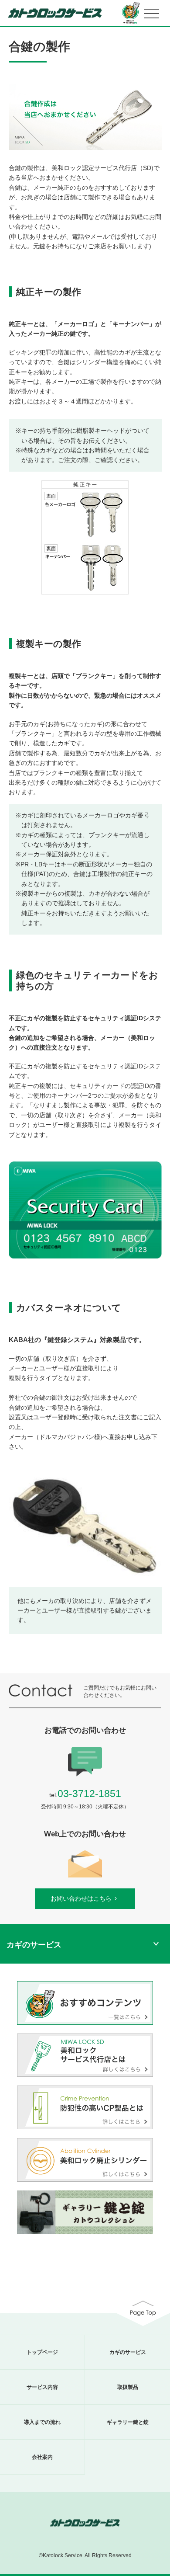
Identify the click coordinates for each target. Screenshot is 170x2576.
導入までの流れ (42, 2422)
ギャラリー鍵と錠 (128, 2422)
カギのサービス (128, 2352)
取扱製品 (128, 2387)
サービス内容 (42, 2387)
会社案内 (42, 2457)
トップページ (42, 2352)
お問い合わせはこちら (81, 1898)
